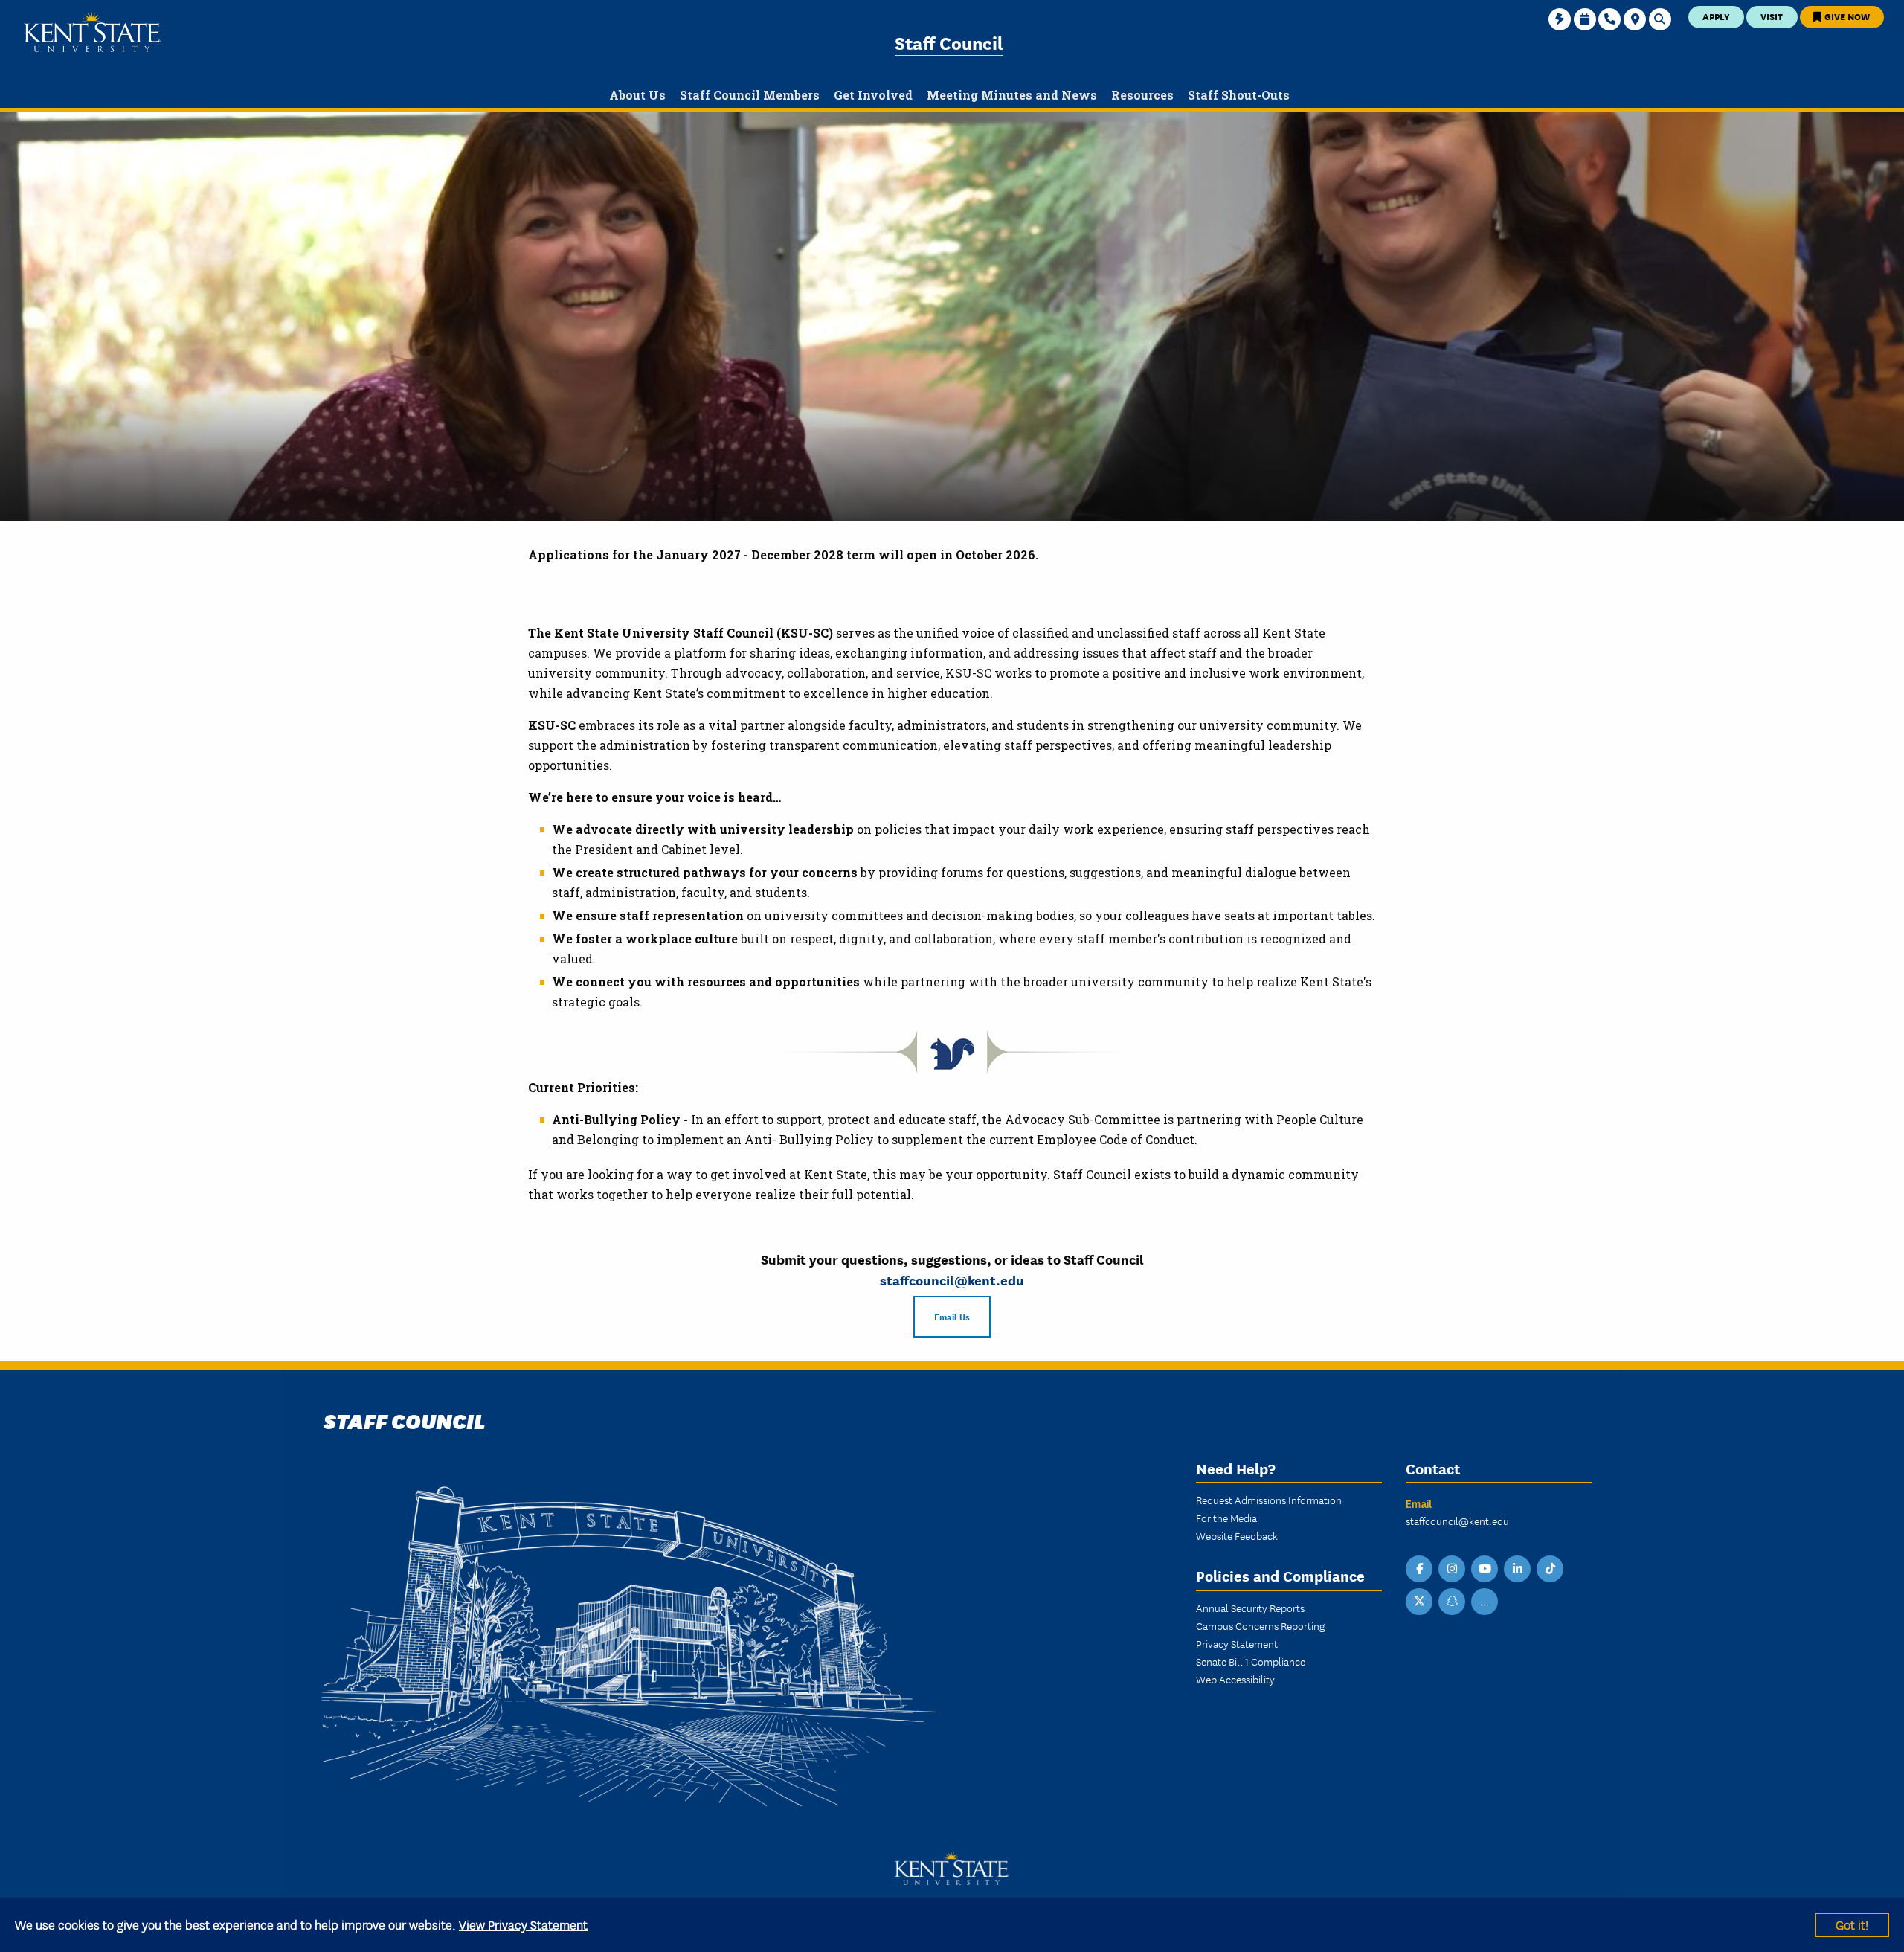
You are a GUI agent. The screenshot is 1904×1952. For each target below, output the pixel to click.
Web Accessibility (1235, 1679)
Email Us (952, 1316)
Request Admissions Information (1269, 1500)
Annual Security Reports (1250, 1608)
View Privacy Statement (523, 1924)
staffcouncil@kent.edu (952, 1280)
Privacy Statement (1237, 1643)
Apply (1716, 16)
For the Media (1226, 1518)
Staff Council (949, 42)
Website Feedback (1237, 1535)
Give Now (1846, 16)
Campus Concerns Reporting (1260, 1625)
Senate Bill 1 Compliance (1251, 1661)
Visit (1772, 16)
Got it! (1852, 1924)
